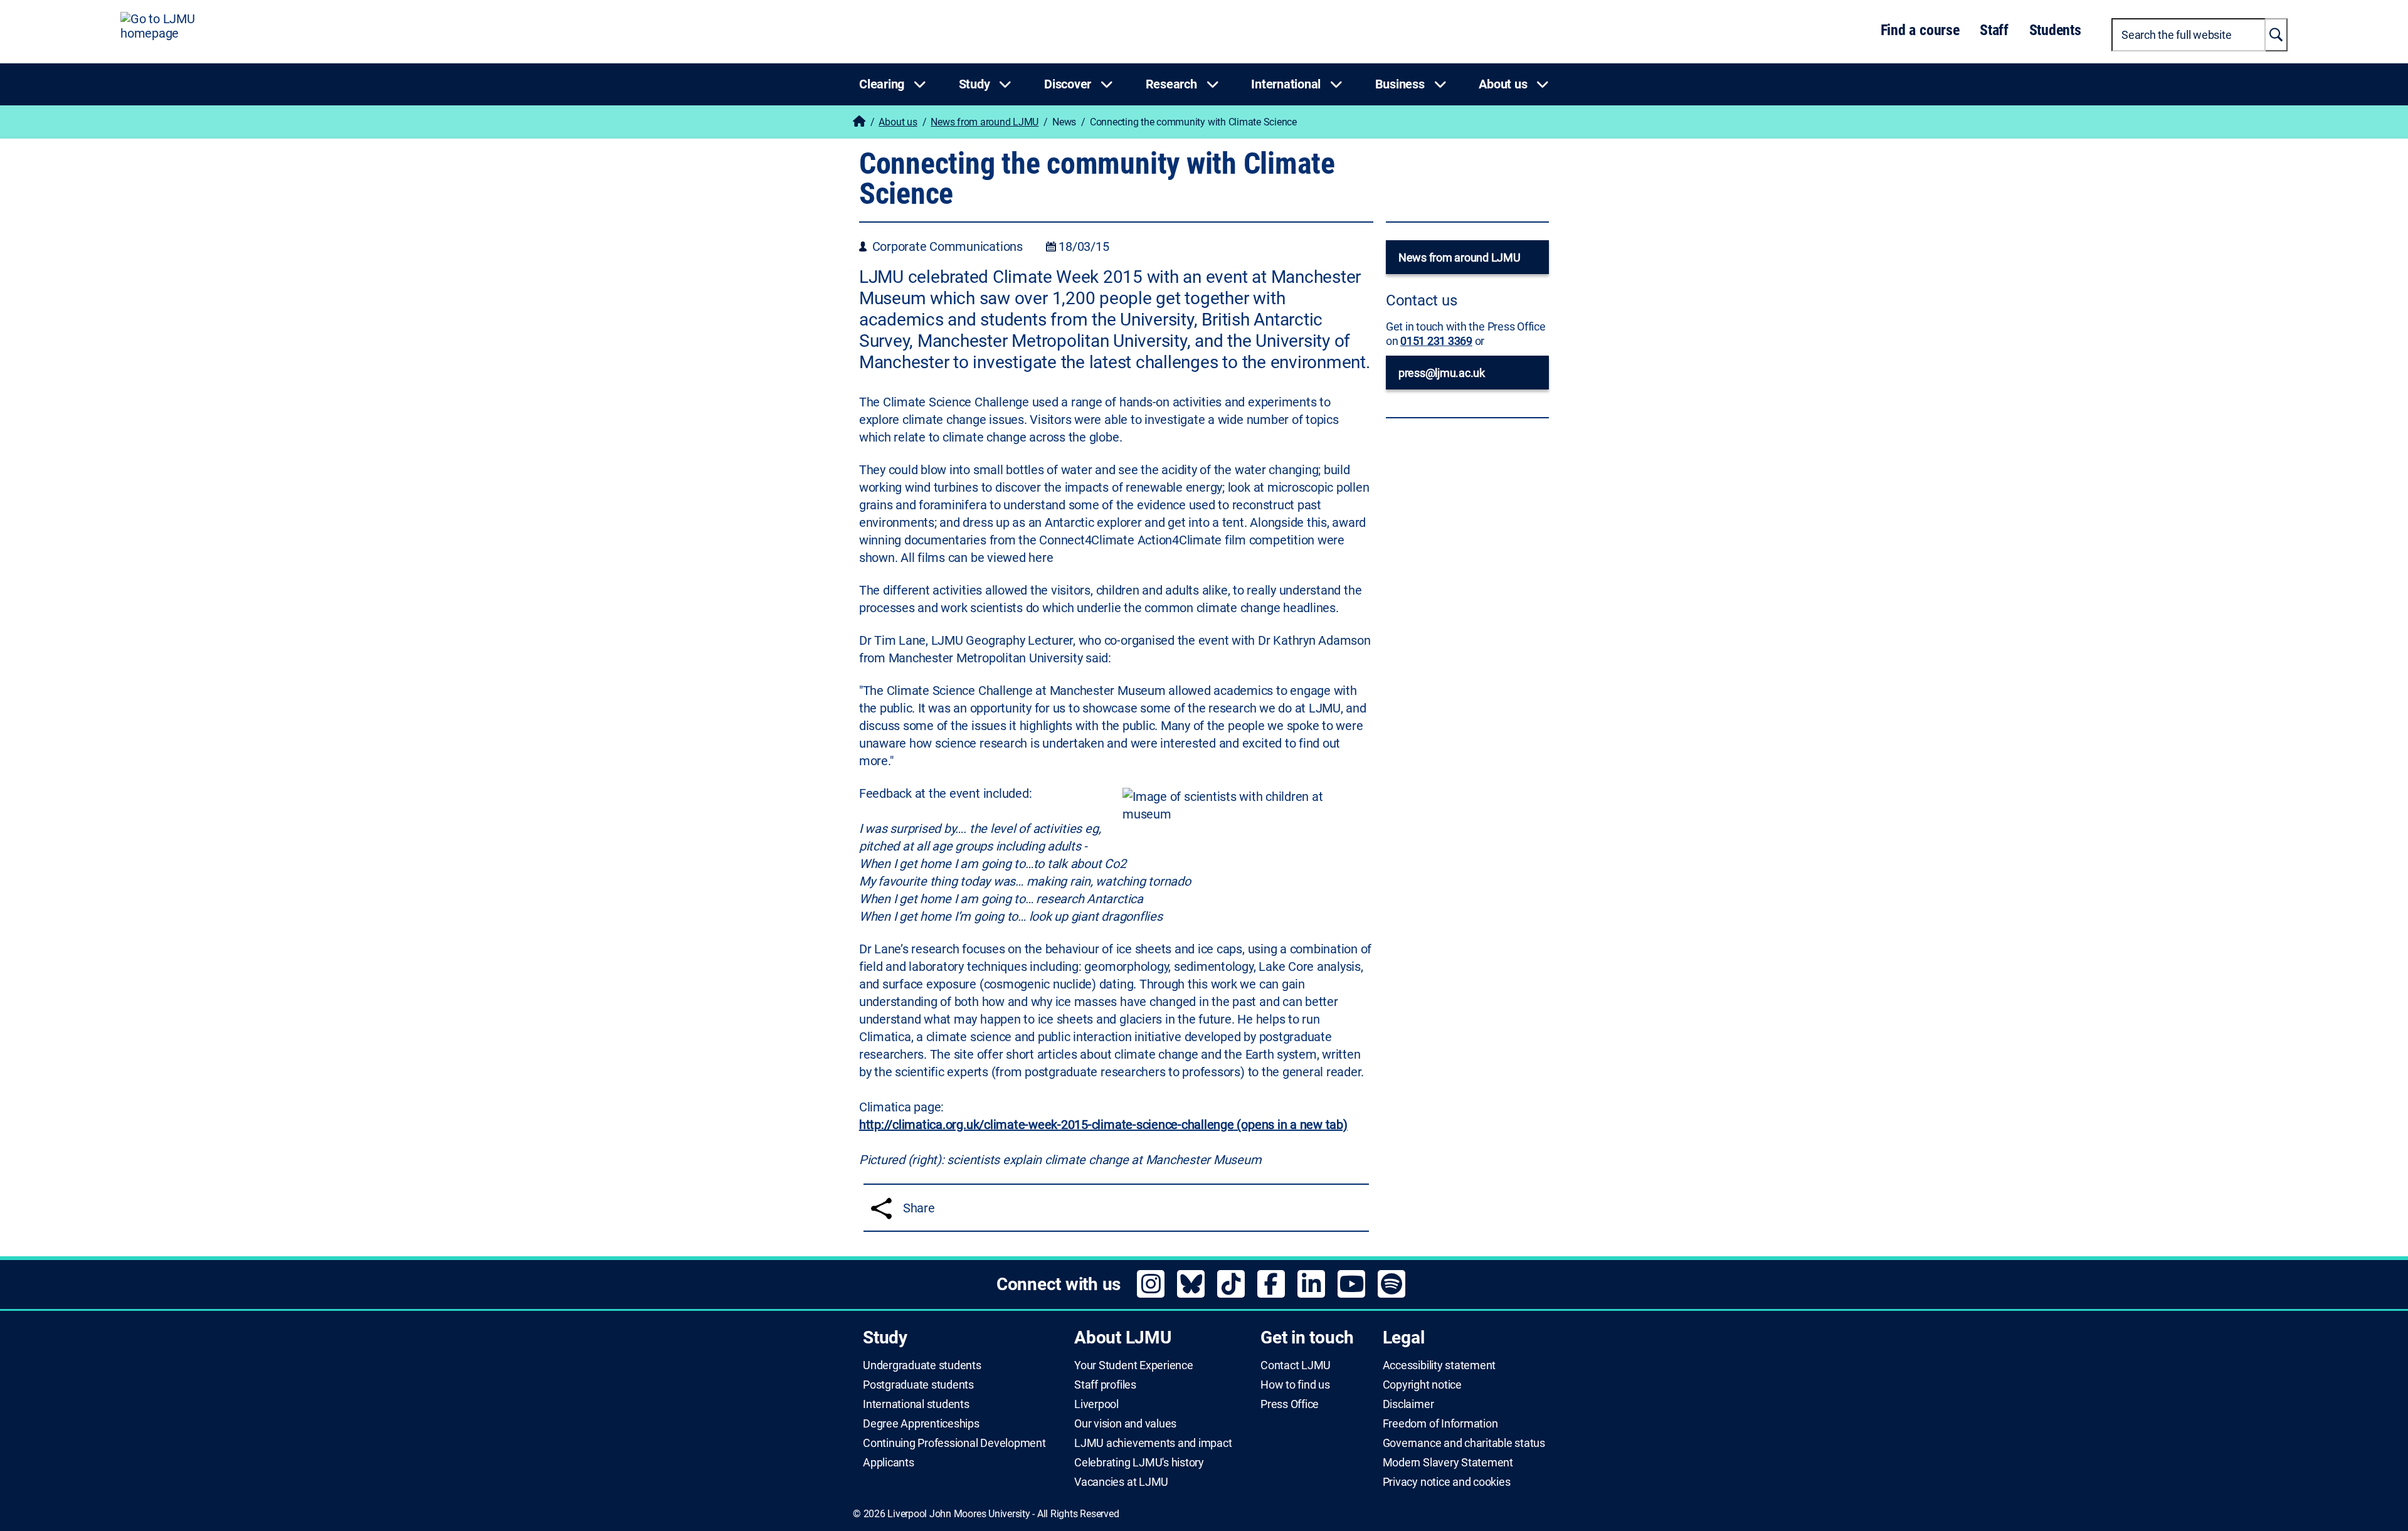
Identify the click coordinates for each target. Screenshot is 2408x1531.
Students (2055, 30)
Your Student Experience (1133, 1365)
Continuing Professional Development (954, 1443)
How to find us (1295, 1385)
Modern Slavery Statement (1448, 1463)
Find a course (1920, 30)
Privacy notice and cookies (1447, 1482)
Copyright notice (1422, 1385)
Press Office (1290, 1404)
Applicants (889, 1463)
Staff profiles (1105, 1385)
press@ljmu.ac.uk (1442, 373)
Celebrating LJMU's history (1139, 1463)
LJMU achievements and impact (1153, 1443)
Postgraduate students (918, 1385)
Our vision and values (1125, 1424)
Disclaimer (1408, 1404)
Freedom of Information (1440, 1424)
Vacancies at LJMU (1121, 1482)
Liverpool (1096, 1404)
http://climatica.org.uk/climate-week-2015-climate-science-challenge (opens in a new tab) (1103, 1125)
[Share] (881, 1208)
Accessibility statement (1439, 1365)
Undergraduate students (922, 1365)
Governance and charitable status (1464, 1443)
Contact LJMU (1296, 1365)
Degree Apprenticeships (921, 1424)
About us (898, 122)
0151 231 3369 (1436, 341)
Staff (1994, 30)
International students (916, 1404)
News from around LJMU (985, 122)
